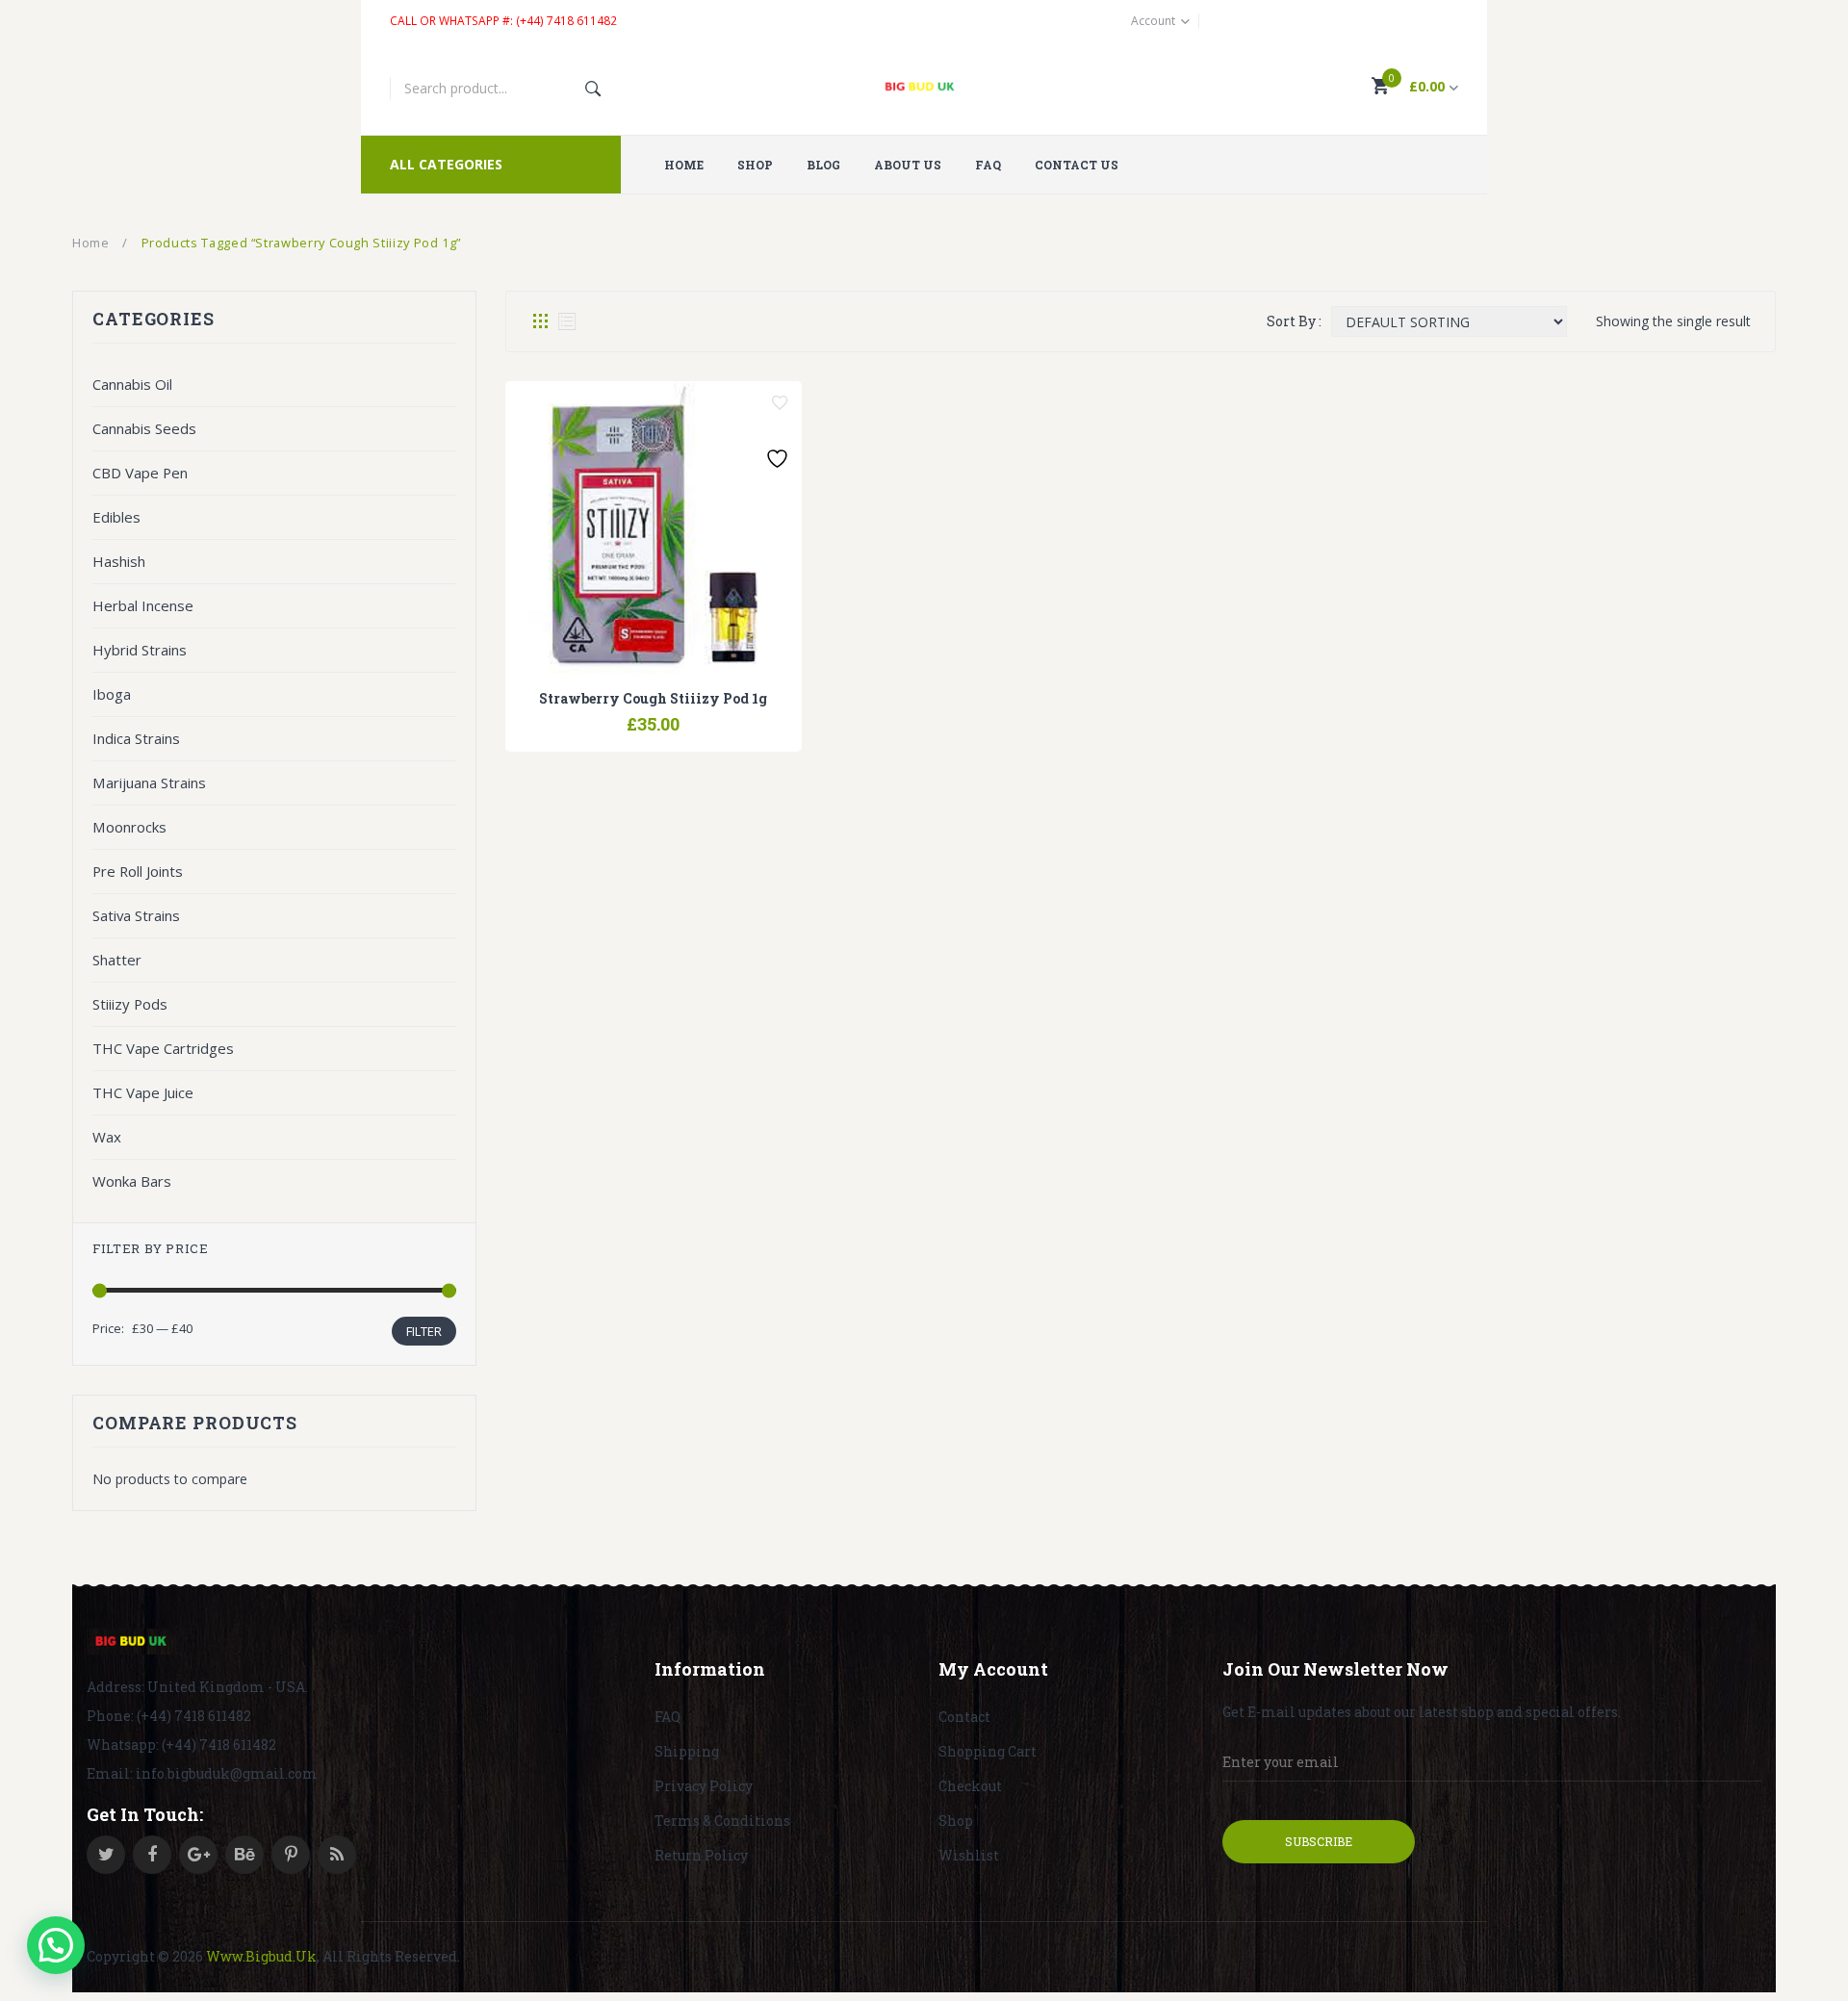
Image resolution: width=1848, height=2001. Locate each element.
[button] (56, 1945)
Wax (107, 1137)
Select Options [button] (604, 715)
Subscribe (1319, 1841)
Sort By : (1294, 321)
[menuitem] (691, 165)
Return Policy (701, 1855)
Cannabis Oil (132, 384)
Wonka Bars (132, 1181)
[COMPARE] (654, 715)
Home (91, 243)
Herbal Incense (143, 605)
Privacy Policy (704, 1786)
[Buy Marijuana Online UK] (132, 1642)
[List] (567, 321)
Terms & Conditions (722, 1821)
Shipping (687, 1751)
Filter (424, 1331)
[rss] (337, 1855)
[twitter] (106, 1855)
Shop (956, 1821)
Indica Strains (136, 738)
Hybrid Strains (140, 650)
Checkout (970, 1786)
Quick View (703, 715)
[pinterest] (291, 1855)
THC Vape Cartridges (163, 1048)
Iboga (112, 694)
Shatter (117, 960)
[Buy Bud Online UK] (924, 89)
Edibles (116, 517)
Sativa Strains (136, 915)
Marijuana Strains (149, 782)
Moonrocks (129, 827)
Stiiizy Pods (130, 1004)
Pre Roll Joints (138, 871)
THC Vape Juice (143, 1092)
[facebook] (152, 1855)
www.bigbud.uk (261, 1956)
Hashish (119, 561)
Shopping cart (988, 1751)
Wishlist (969, 1855)
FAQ (667, 1717)
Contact (964, 1717)
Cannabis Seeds (144, 428)
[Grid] (540, 321)
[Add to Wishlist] (780, 403)
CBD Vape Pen (140, 473)
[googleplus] (198, 1855)
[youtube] (244, 1855)
